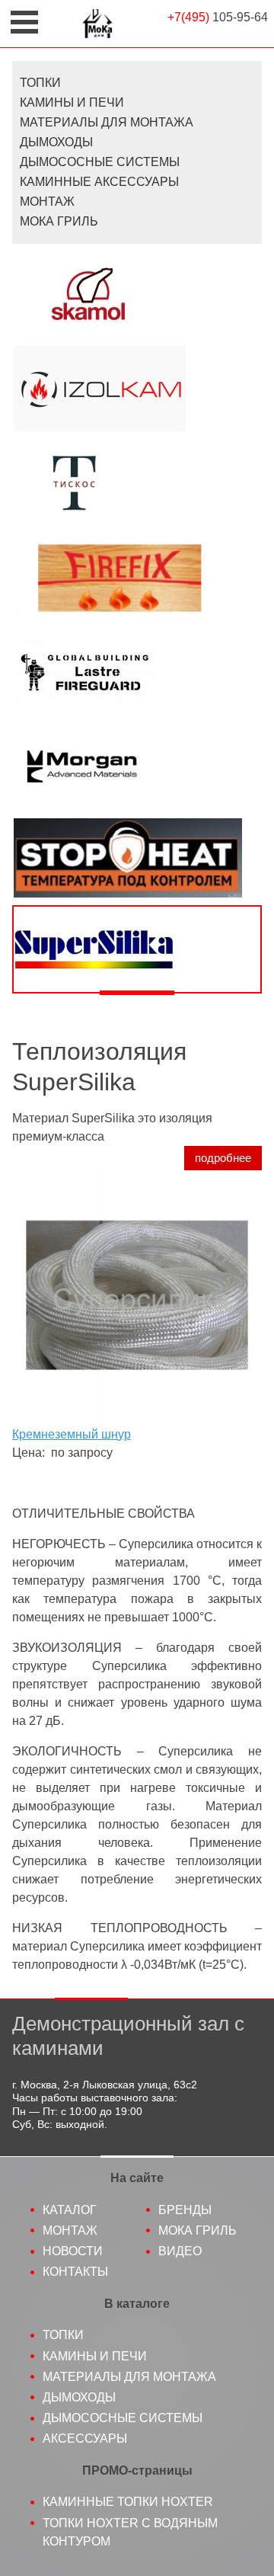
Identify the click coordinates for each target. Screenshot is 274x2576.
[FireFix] (137, 578)
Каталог (70, 2210)
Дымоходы (56, 142)
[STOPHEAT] (137, 858)
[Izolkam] (137, 389)
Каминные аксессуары (99, 182)
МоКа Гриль (59, 221)
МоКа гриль (198, 2230)
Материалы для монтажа (107, 122)
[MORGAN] (137, 766)
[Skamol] (137, 294)
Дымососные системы (100, 162)
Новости (73, 2251)
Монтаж (47, 202)
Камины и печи (72, 102)
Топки (40, 83)
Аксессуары (85, 2438)
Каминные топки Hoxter (128, 2502)
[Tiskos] (137, 483)
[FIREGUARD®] (137, 672)
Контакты (75, 2272)
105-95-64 (218, 17)
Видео (180, 2251)
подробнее (223, 1158)
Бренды (185, 2210)
